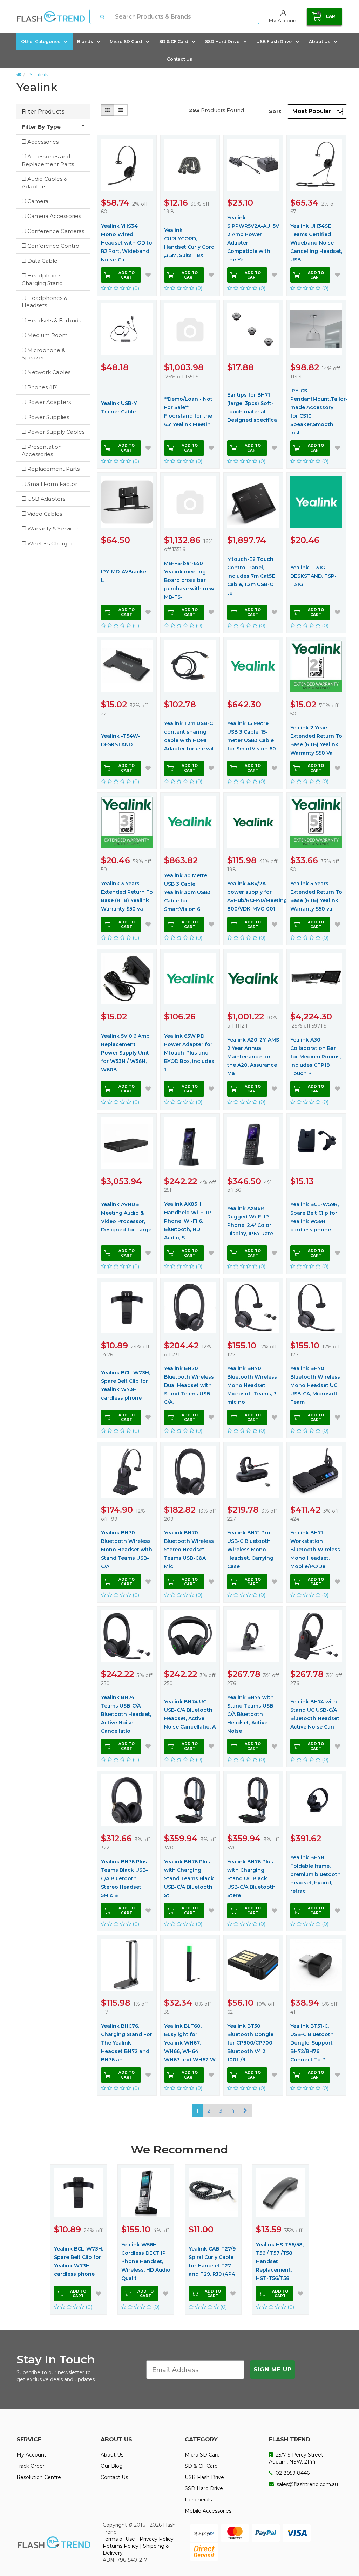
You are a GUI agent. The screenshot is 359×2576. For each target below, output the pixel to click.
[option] (79, 2239)
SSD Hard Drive (222, 42)
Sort (275, 111)
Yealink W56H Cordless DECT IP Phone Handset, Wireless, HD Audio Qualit (146, 2261)
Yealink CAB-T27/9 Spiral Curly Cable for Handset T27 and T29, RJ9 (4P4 (212, 2261)
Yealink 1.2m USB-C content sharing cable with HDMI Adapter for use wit (189, 736)
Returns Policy (121, 2546)
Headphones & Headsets (45, 302)
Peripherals (198, 2500)
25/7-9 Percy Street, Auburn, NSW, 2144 (297, 2458)
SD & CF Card (174, 42)
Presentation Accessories (42, 451)
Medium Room (48, 335)
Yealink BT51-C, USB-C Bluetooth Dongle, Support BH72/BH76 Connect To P (312, 2043)
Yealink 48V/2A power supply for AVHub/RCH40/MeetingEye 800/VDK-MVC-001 (253, 896)
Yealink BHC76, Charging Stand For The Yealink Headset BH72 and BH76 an (127, 2043)
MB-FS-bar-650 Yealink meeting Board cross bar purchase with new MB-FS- (189, 580)
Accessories (43, 142)
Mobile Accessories (208, 2511)
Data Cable (42, 261)
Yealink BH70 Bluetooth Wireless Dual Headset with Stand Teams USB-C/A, (189, 1385)
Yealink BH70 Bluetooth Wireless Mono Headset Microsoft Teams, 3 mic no (252, 1385)
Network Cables (49, 372)
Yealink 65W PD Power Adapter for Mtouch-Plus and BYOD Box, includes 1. (189, 1053)
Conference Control (54, 246)
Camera (38, 201)
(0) (135, 288)
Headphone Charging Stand (42, 279)
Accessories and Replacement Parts (48, 160)
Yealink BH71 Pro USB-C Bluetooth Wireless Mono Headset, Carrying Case (250, 1550)
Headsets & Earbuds (54, 320)
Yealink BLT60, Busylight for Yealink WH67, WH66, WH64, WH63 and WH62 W (190, 2043)
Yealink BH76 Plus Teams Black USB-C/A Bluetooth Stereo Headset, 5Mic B (124, 1878)
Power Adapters (49, 402)
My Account (31, 2455)
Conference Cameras (56, 231)
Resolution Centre (39, 2477)
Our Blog (112, 2466)
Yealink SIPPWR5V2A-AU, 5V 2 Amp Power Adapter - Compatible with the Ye (253, 239)
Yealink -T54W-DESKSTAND (121, 740)
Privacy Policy (157, 2539)
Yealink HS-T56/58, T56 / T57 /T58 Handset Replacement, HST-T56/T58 (280, 2261)
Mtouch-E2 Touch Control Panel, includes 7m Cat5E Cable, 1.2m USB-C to (251, 576)
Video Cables (45, 514)
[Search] (102, 16)
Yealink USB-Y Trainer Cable (119, 407)
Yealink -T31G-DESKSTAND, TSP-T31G (313, 576)
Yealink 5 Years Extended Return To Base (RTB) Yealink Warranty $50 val (316, 896)
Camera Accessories (54, 216)
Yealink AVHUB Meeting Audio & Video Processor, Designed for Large (126, 1217)
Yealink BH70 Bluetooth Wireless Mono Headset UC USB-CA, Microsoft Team (315, 1385)
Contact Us (179, 59)
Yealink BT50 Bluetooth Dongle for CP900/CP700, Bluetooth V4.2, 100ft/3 (250, 2043)
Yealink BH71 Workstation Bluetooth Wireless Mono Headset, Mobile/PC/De (315, 1550)
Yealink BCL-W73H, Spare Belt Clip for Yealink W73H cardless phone (126, 1385)
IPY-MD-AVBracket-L (126, 576)
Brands (85, 42)
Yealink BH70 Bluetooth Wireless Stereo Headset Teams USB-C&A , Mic (189, 1550)
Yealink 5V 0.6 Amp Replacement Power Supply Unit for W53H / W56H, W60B (125, 1053)
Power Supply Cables (56, 432)
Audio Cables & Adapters (45, 183)
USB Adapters (46, 499)
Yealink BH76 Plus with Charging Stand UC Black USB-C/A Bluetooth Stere (251, 1878)
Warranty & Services (53, 528)
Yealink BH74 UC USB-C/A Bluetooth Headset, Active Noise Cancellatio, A (190, 1714)
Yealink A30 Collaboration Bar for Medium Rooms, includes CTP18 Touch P (316, 1057)
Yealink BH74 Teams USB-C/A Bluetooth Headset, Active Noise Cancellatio (126, 1714)
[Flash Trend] (51, 16)
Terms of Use (119, 2539)
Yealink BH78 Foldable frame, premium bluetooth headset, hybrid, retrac (316, 1874)
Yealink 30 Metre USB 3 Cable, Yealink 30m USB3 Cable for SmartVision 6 (187, 892)
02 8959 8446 (292, 2473)
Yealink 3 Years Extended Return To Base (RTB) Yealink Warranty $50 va (127, 896)
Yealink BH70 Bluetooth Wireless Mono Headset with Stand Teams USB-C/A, (127, 1550)
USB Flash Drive (274, 42)
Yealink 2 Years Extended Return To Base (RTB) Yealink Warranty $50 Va (316, 740)
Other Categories (41, 42)
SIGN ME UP (273, 2369)
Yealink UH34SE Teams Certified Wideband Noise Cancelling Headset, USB (316, 243)
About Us (320, 42)
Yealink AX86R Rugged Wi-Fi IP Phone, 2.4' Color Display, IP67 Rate (250, 1221)
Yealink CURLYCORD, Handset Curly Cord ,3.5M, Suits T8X (189, 243)
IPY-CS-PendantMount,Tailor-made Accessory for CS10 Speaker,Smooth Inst (316, 412)
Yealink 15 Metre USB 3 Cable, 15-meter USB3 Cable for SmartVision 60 (252, 736)
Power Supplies (48, 417)
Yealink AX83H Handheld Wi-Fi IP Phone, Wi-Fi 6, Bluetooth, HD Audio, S (188, 1221)
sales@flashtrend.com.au (307, 2484)
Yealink (39, 74)
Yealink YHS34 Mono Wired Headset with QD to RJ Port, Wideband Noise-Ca (127, 243)
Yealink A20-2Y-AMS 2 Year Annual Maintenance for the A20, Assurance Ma (253, 1057)
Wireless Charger (50, 544)
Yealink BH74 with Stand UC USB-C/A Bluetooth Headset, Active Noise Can (315, 1714)
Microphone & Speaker (43, 354)
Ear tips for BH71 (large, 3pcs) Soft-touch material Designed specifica (252, 407)
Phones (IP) (43, 387)
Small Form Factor (52, 484)
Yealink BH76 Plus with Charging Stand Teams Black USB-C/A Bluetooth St (189, 1878)
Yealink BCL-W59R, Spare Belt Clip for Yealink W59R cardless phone (314, 1217)
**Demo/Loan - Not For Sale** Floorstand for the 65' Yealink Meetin (188, 412)
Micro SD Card (126, 42)
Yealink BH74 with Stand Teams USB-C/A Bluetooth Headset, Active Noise (251, 1714)
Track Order (31, 2466)
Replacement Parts (53, 469)
